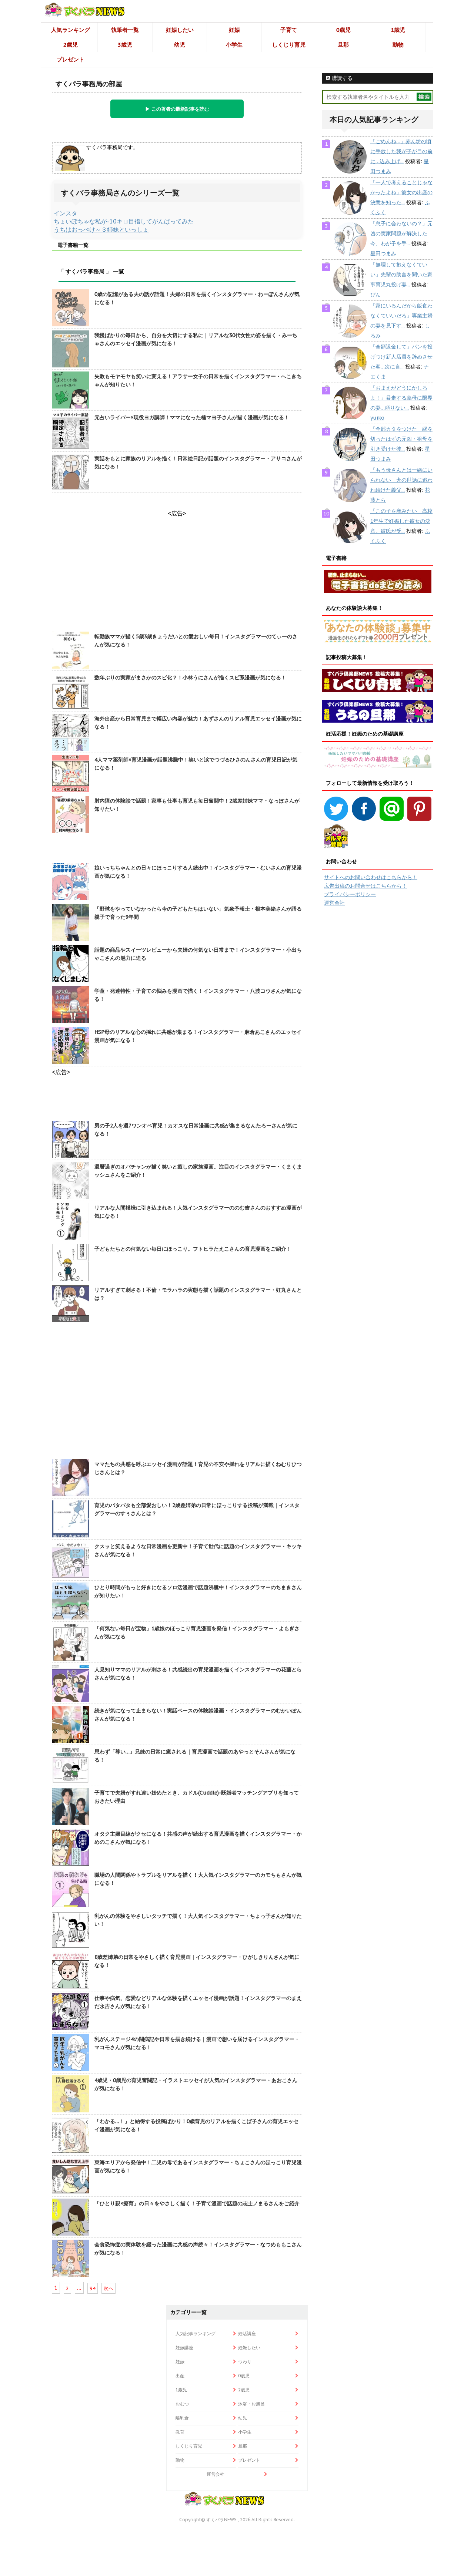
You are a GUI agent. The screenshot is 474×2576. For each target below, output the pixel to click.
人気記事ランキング (196, 2333)
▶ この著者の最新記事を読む (177, 109)
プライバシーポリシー (350, 894)
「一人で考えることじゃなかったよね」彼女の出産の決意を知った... (401, 192)
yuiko (377, 418)
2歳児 (71, 45)
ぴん (375, 295)
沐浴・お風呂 (251, 2404)
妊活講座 (247, 2333)
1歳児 (398, 30)
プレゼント (71, 59)
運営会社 (334, 903)
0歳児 (343, 30)
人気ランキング (71, 30)
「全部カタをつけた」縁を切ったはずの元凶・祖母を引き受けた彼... (401, 439)
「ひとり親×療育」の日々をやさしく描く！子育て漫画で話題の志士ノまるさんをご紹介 (197, 2203)
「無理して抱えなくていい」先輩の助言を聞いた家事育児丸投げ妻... (401, 275)
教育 (180, 2432)
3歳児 (125, 45)
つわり (245, 2362)
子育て (289, 30)
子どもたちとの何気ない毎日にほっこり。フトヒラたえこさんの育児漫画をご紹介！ (193, 1249)
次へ (109, 2288)
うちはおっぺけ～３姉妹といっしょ (101, 229)
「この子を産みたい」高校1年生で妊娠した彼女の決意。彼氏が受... (401, 521)
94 (93, 2288)
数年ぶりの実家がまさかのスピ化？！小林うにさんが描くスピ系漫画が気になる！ (190, 677)
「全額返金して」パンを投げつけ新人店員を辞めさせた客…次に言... (401, 357)
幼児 (180, 45)
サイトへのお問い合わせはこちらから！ (371, 877)
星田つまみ (383, 253)
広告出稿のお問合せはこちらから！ (365, 886)
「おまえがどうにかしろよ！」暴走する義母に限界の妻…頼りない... (401, 398)
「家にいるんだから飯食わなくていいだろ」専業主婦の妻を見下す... (401, 316)
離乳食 (182, 2418)
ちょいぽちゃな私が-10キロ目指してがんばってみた (124, 221)
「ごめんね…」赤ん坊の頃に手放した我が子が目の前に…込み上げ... (401, 151)
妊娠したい (180, 30)
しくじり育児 (289, 45)
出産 (180, 2376)
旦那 (343, 45)
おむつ (182, 2404)
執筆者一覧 (125, 30)
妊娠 (234, 30)
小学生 (234, 45)
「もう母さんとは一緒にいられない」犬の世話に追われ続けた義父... (401, 480)
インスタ (66, 213)
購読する (341, 78)
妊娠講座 (184, 2348)
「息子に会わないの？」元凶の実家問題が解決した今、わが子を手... (401, 233)
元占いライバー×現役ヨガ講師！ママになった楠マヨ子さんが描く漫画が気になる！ (192, 417)
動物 (398, 45)
